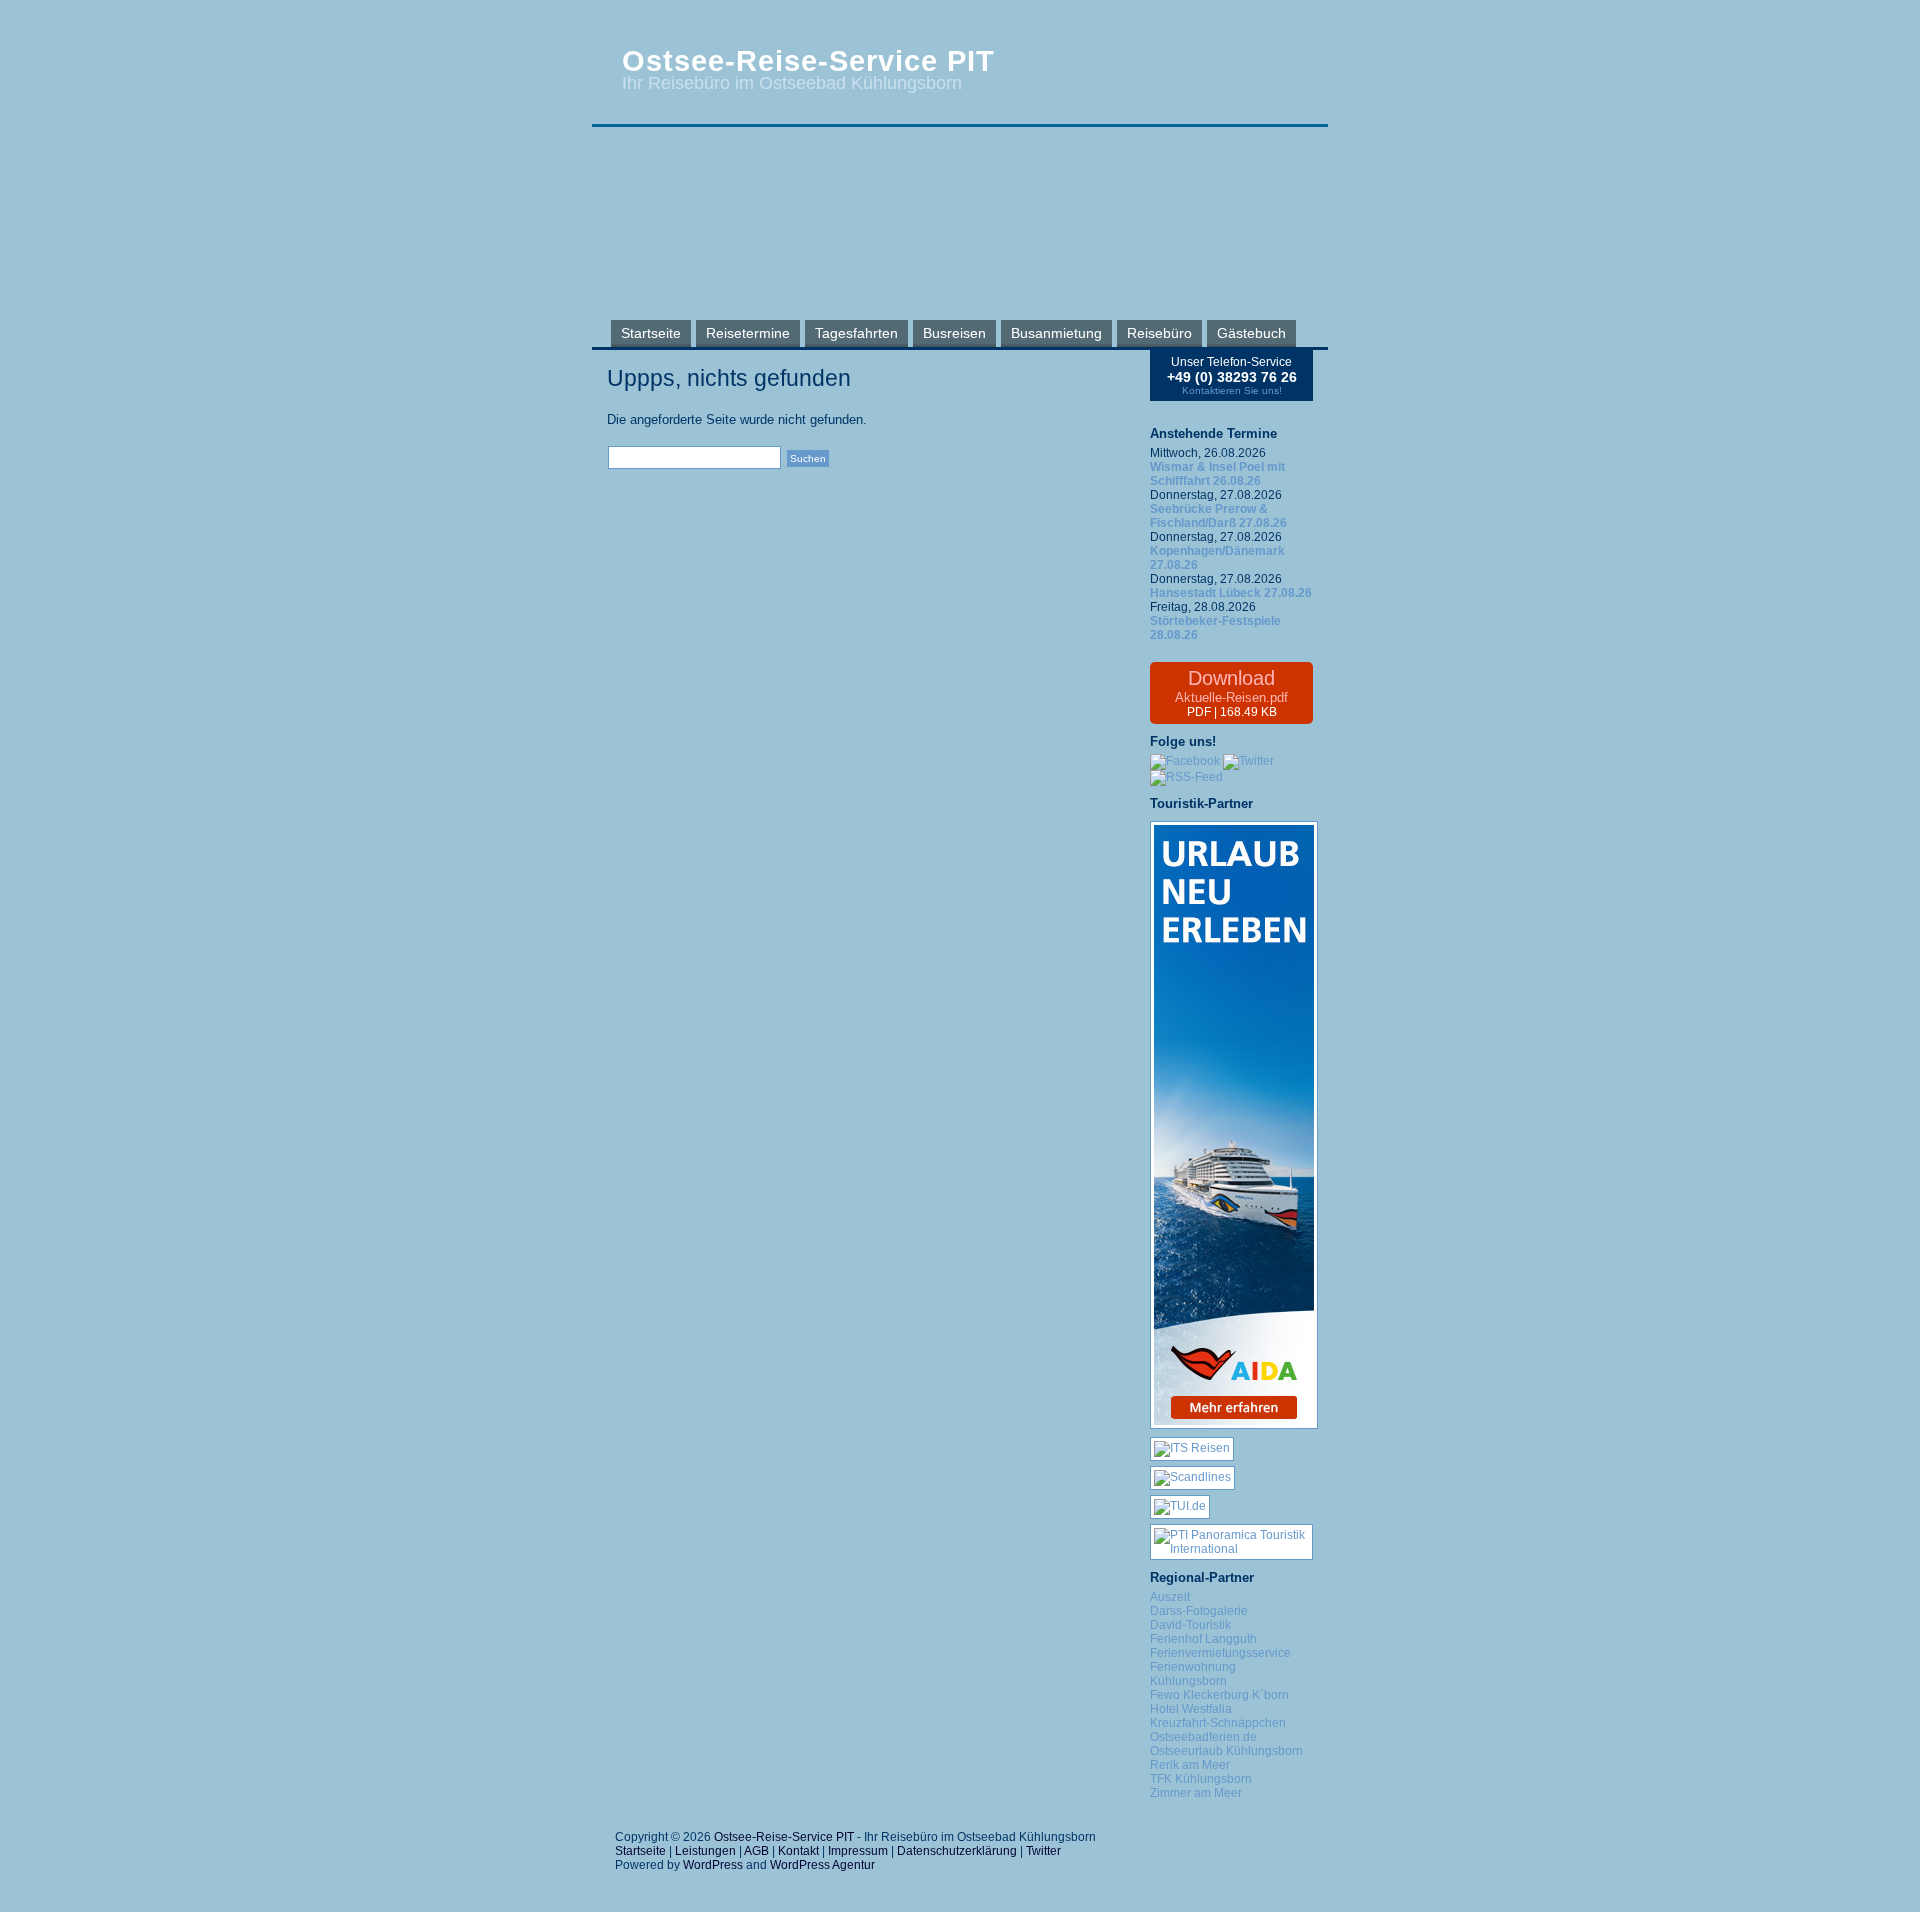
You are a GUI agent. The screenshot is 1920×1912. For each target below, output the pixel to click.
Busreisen (954, 333)
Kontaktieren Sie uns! (1232, 390)
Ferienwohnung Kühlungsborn (1193, 1674)
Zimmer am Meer (1196, 1793)
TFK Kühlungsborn (1201, 1779)
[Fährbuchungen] (1192, 1477)
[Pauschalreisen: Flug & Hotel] (1180, 1506)
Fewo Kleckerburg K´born (1219, 1695)
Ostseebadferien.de (1203, 1737)
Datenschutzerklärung (957, 1851)
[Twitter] (1248, 761)
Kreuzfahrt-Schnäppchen (1218, 1723)
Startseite (651, 333)
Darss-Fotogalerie (1199, 1611)
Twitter (1043, 1851)
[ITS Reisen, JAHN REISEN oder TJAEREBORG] (1192, 1448)
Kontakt (798, 1851)
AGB (756, 1851)
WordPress (713, 1865)
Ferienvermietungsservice (1220, 1653)
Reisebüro (1159, 333)
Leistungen (705, 1851)
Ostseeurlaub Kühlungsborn (1226, 1751)
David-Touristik (1190, 1625)
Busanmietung (1056, 333)
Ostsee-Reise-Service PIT (808, 61)
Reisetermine (748, 333)
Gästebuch (1251, 333)
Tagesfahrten (856, 333)
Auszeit (1170, 1597)
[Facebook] (1185, 761)
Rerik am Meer (1190, 1765)
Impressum (858, 1851)
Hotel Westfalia (1191, 1709)
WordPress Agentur (822, 1865)
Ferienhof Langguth (1203, 1639)
